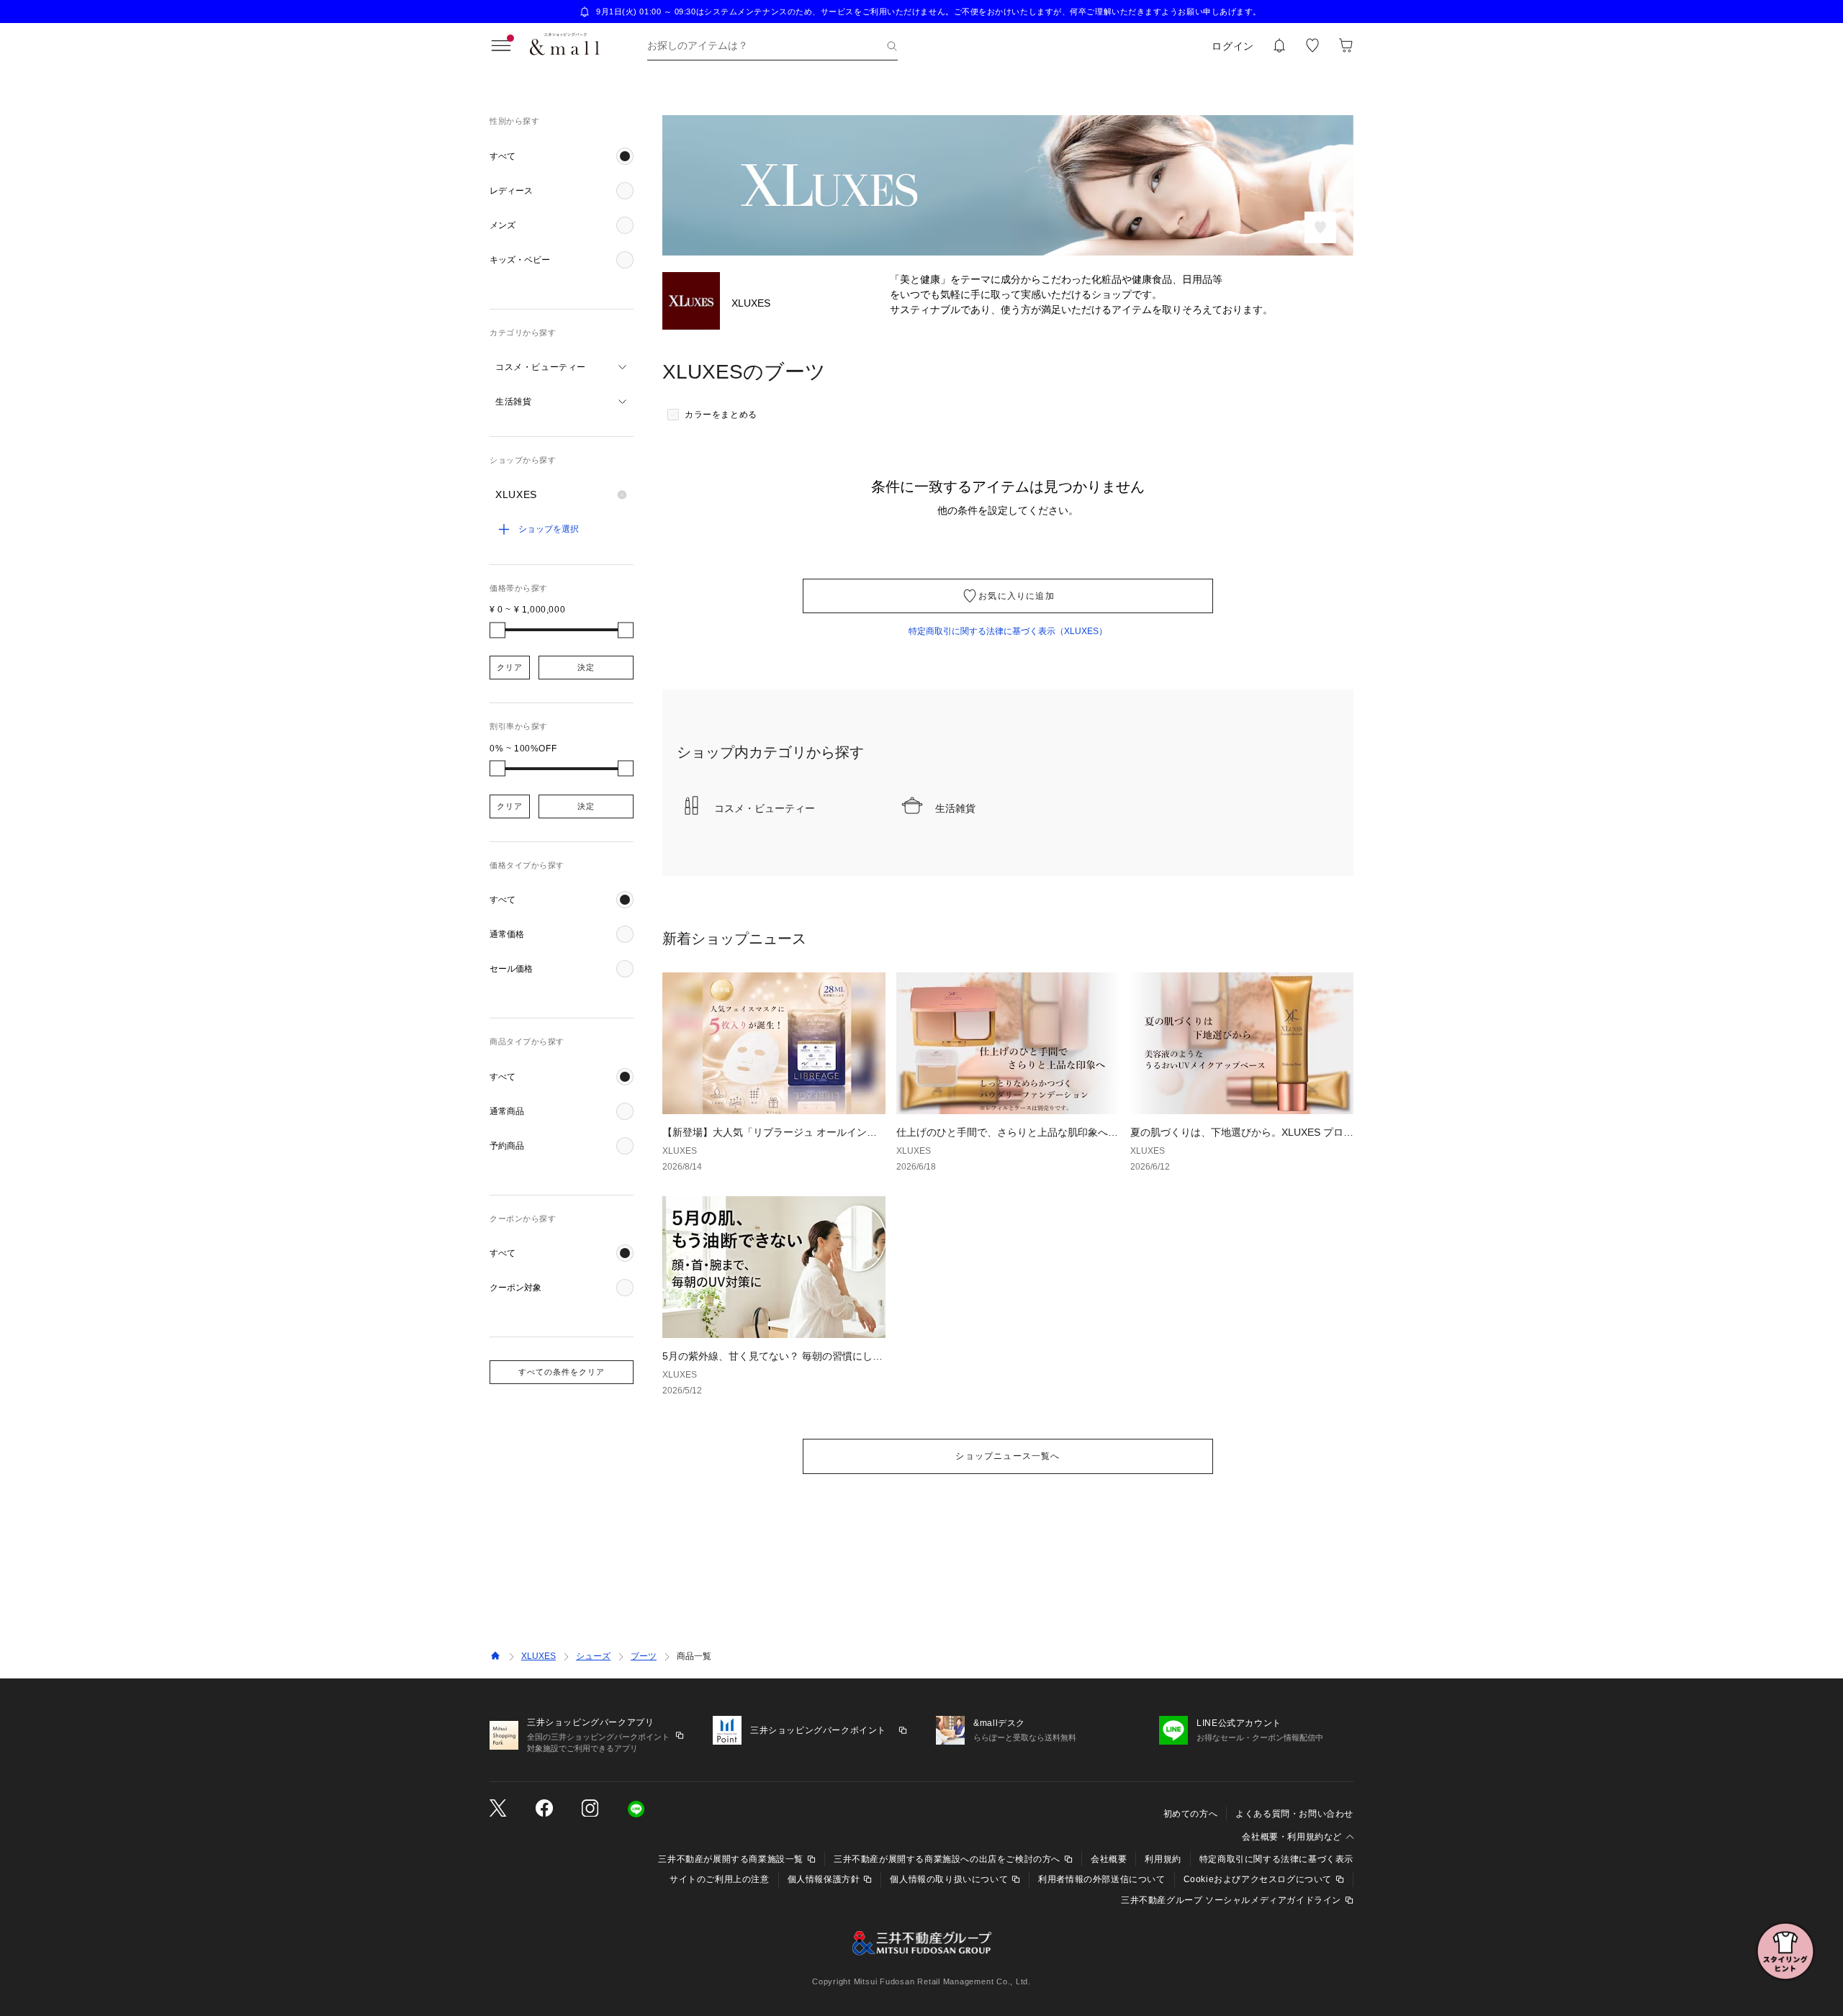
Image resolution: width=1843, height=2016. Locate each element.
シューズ (593, 1656)
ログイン (1233, 46)
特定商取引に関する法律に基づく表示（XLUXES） (1008, 631)
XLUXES (539, 1656)
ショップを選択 (549, 529)
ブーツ (644, 1656)
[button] (562, 156)
